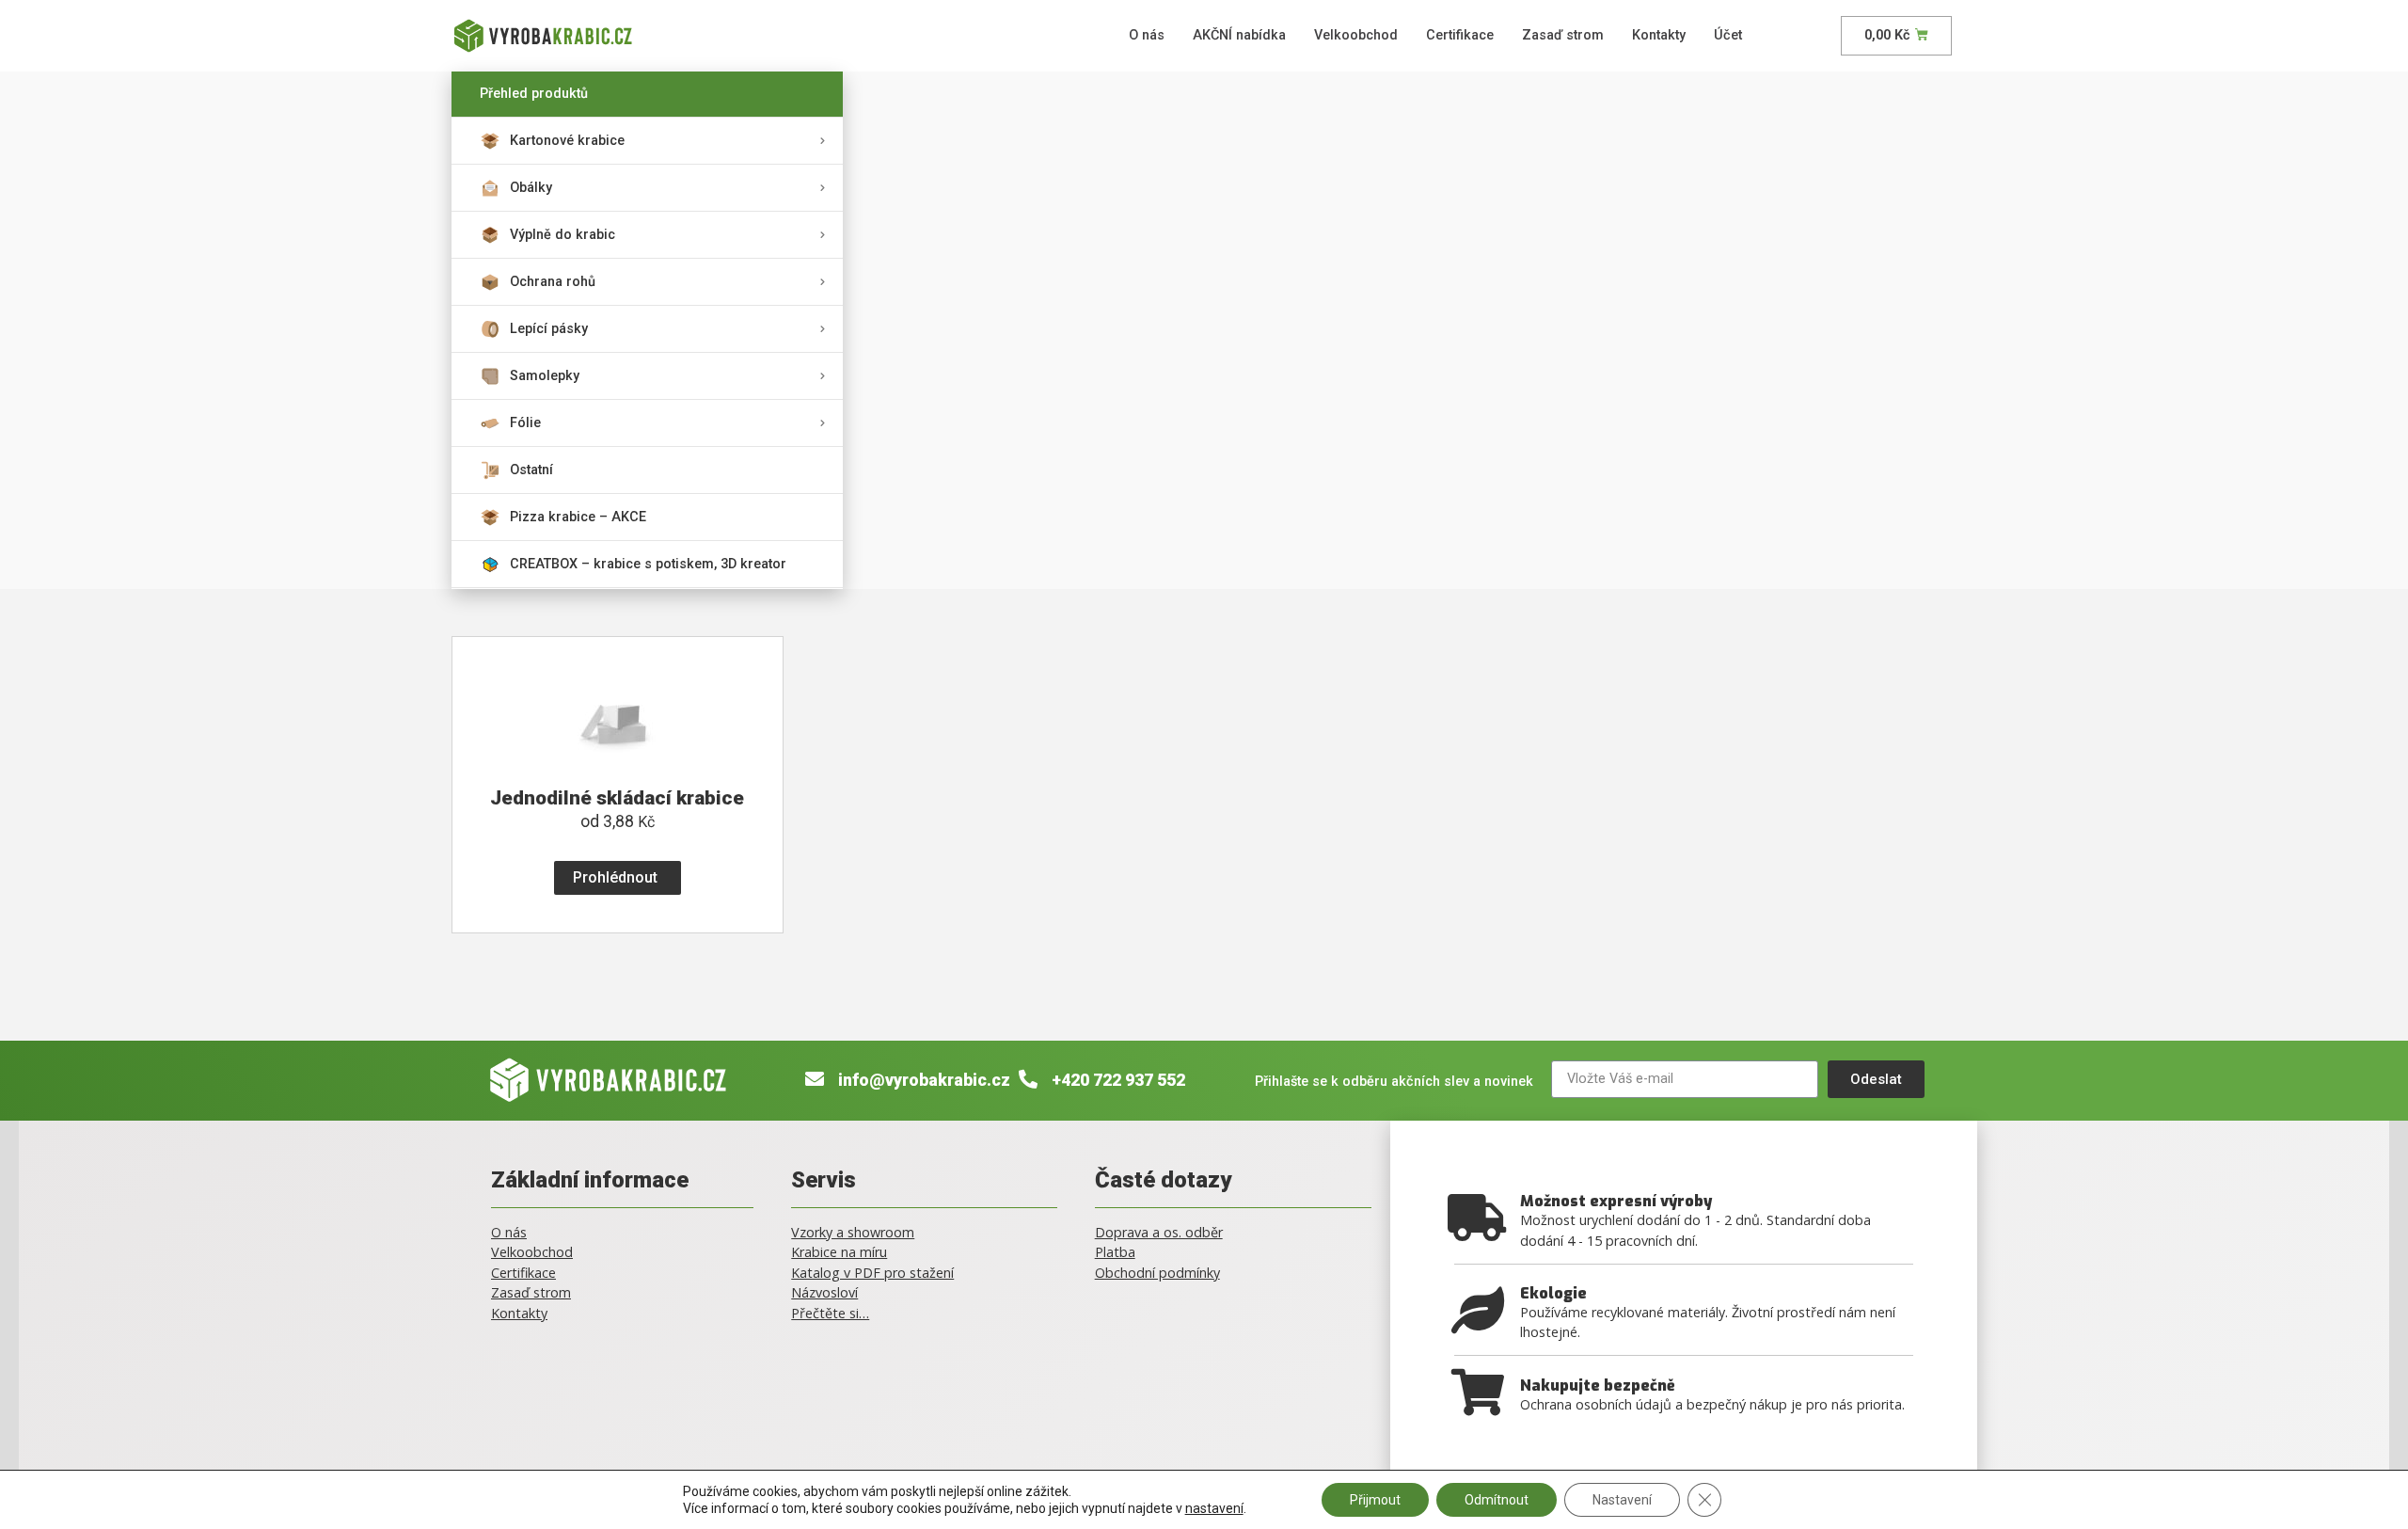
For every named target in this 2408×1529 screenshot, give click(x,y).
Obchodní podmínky (1157, 1273)
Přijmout (1375, 1500)
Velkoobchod (1356, 35)
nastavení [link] (1214, 1508)
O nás (1147, 35)
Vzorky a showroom (853, 1232)
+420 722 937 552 (1118, 1080)
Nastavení (1622, 1500)
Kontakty (1659, 35)
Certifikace (1460, 35)
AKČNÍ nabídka (1239, 35)
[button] (618, 878)
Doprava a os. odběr (1159, 1232)
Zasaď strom (1563, 35)
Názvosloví (824, 1292)
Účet (1728, 35)
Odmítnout (1497, 1500)
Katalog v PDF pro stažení (872, 1273)
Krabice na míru (839, 1252)
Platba (1115, 1252)
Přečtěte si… (830, 1313)
